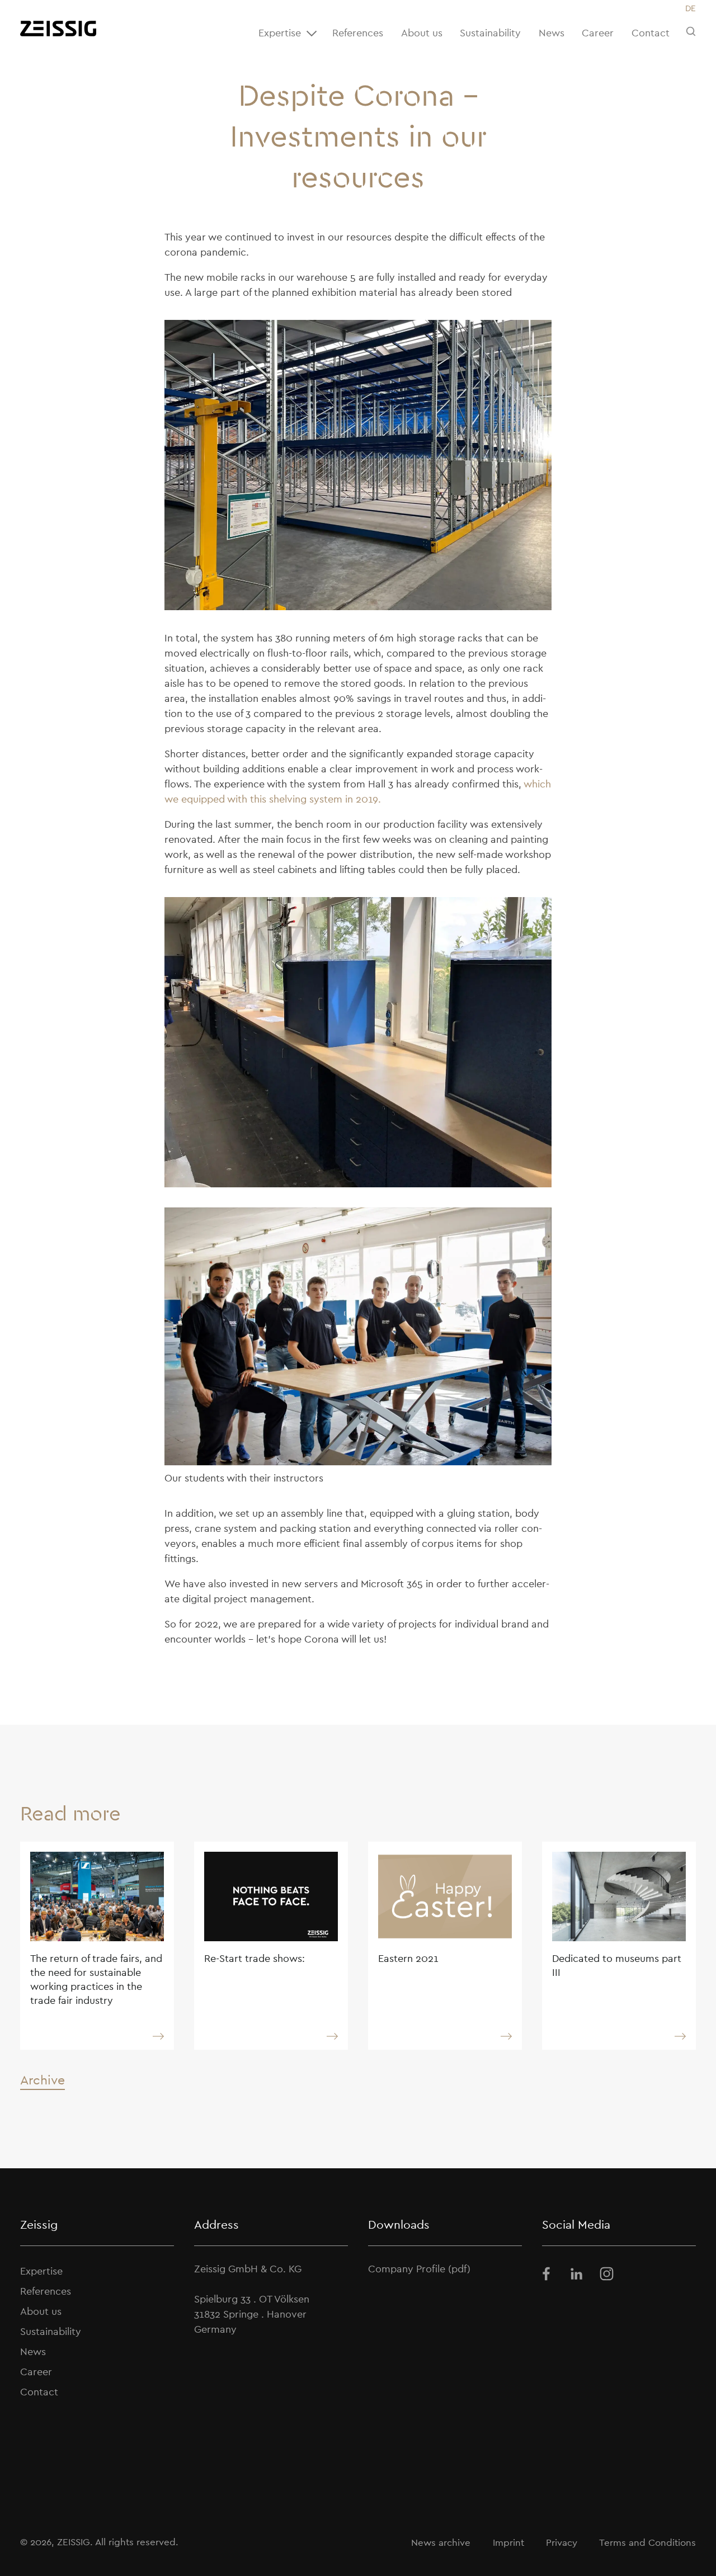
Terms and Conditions (647, 2542)
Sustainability (490, 33)
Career (598, 33)
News (552, 33)
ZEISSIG (74, 2542)
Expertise (280, 33)
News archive (441, 2542)
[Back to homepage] (58, 29)
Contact (651, 33)
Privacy (562, 2542)
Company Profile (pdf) (419, 2269)
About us (422, 33)
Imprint (508, 2542)
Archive (43, 2080)
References (358, 33)
